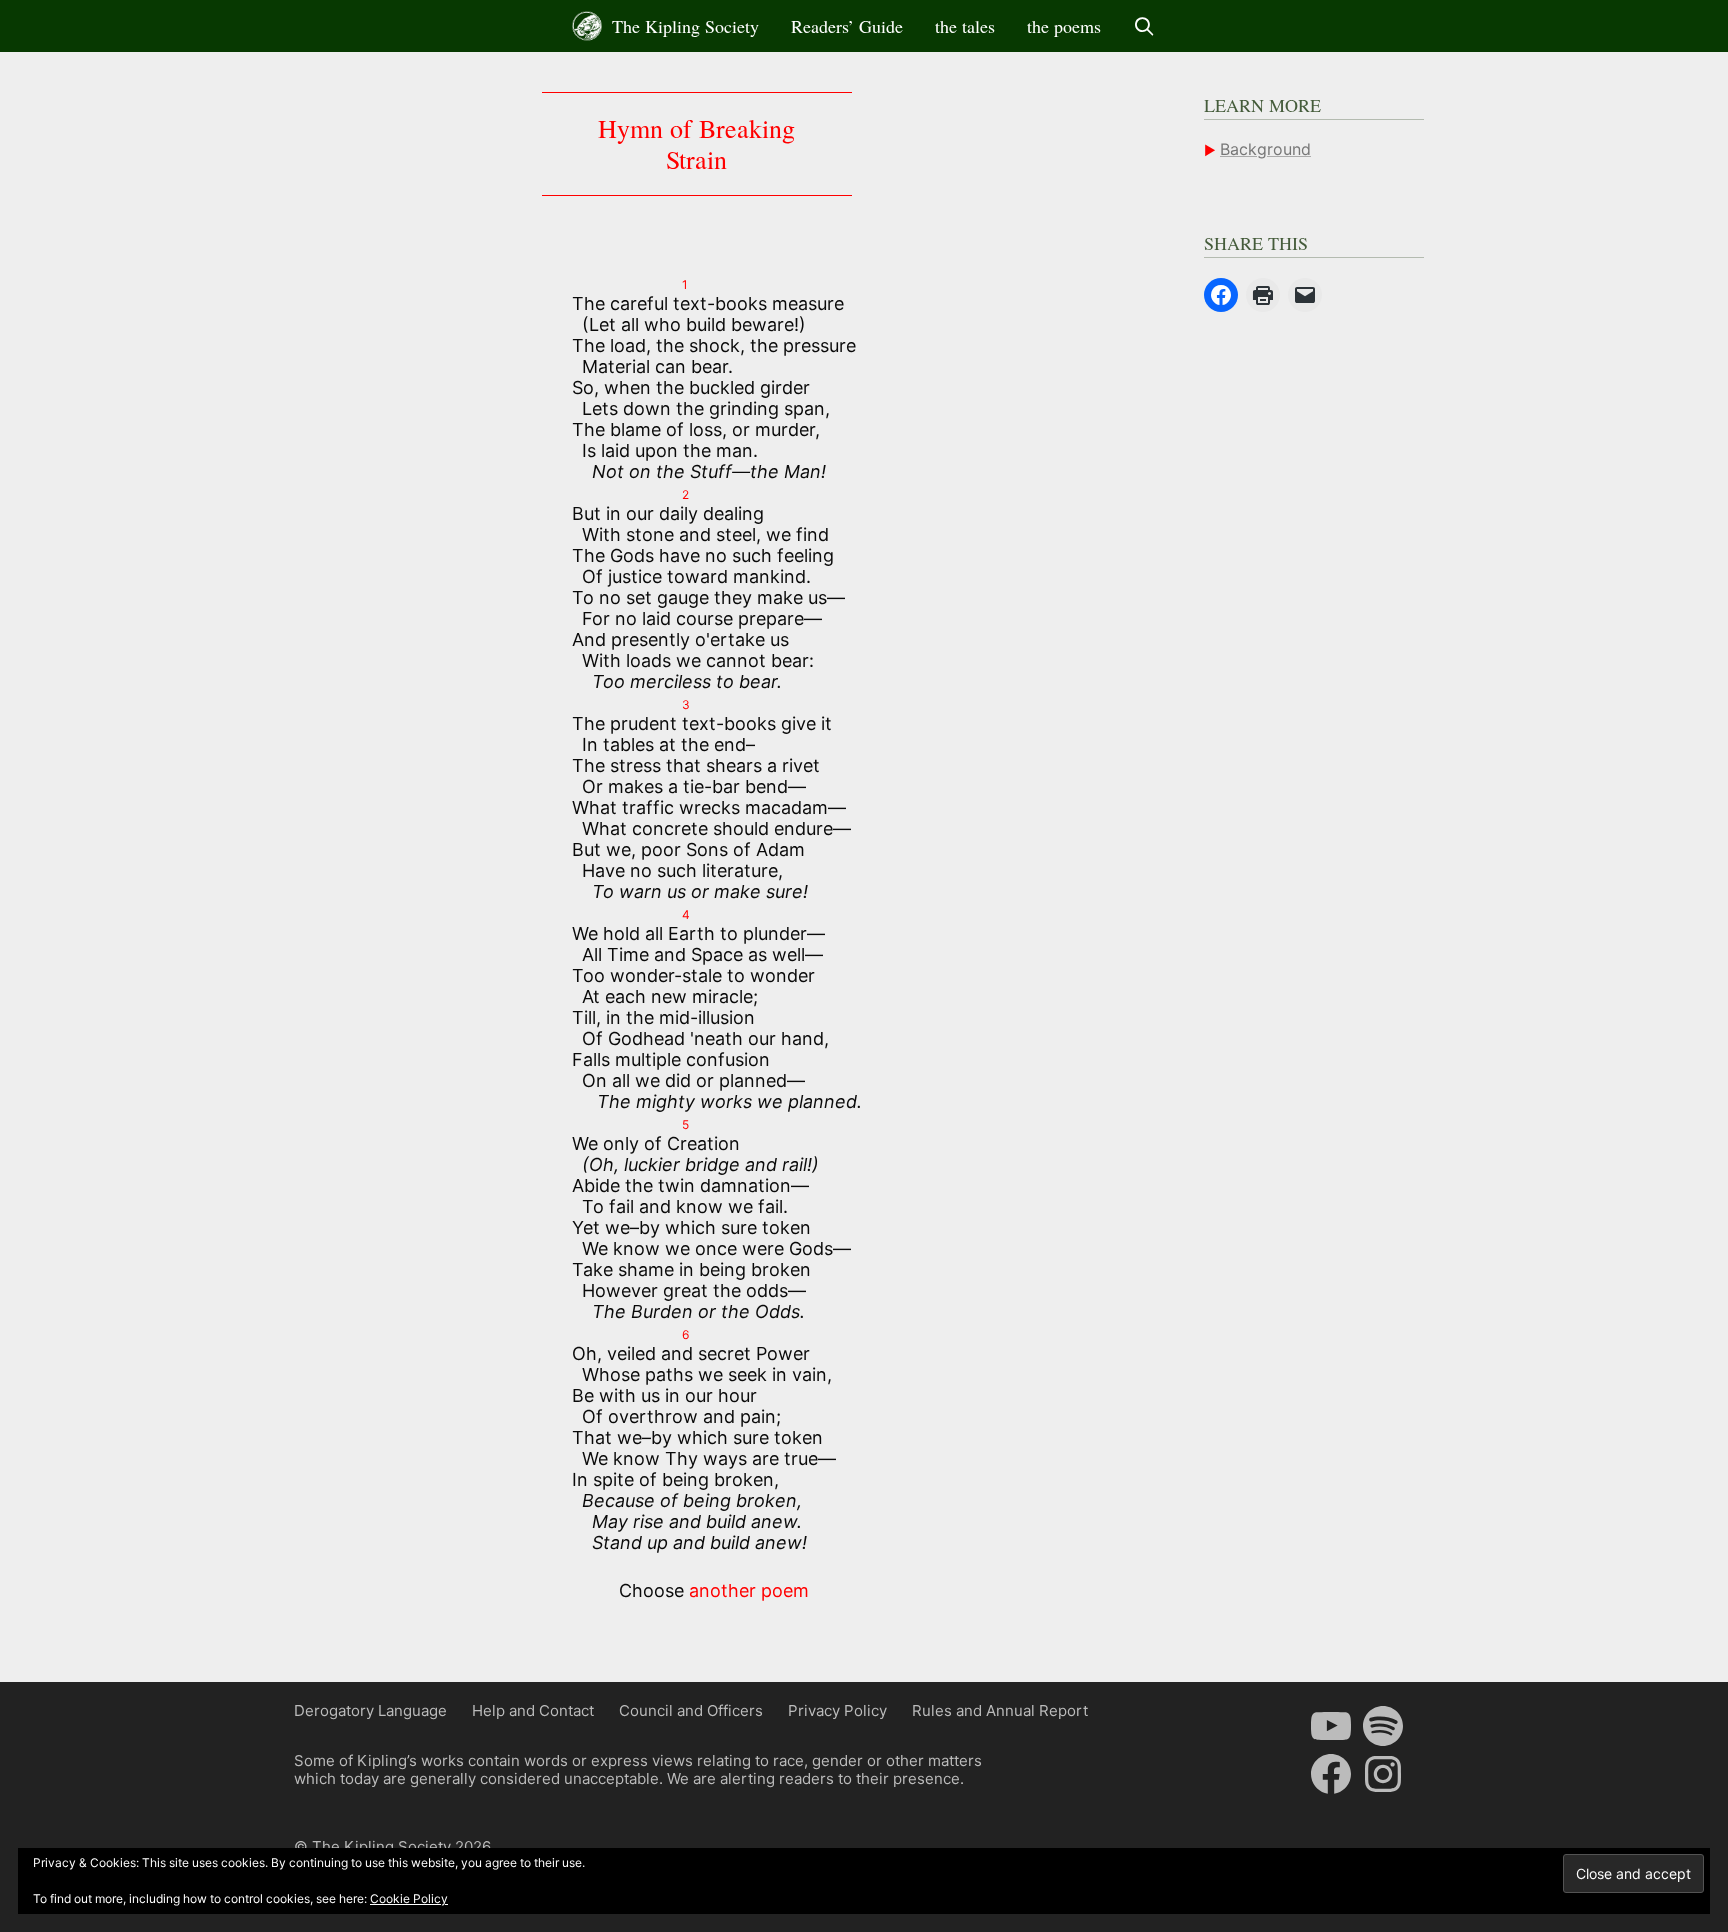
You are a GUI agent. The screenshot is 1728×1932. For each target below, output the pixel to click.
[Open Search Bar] (1144, 26)
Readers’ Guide (847, 26)
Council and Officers (691, 1710)
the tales (965, 26)
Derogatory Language (370, 1710)
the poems (1064, 26)
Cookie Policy (409, 1898)
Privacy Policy (837, 1710)
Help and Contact (533, 1710)
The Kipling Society (683, 26)
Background (1265, 149)
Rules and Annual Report (1000, 1710)
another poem (749, 1590)
